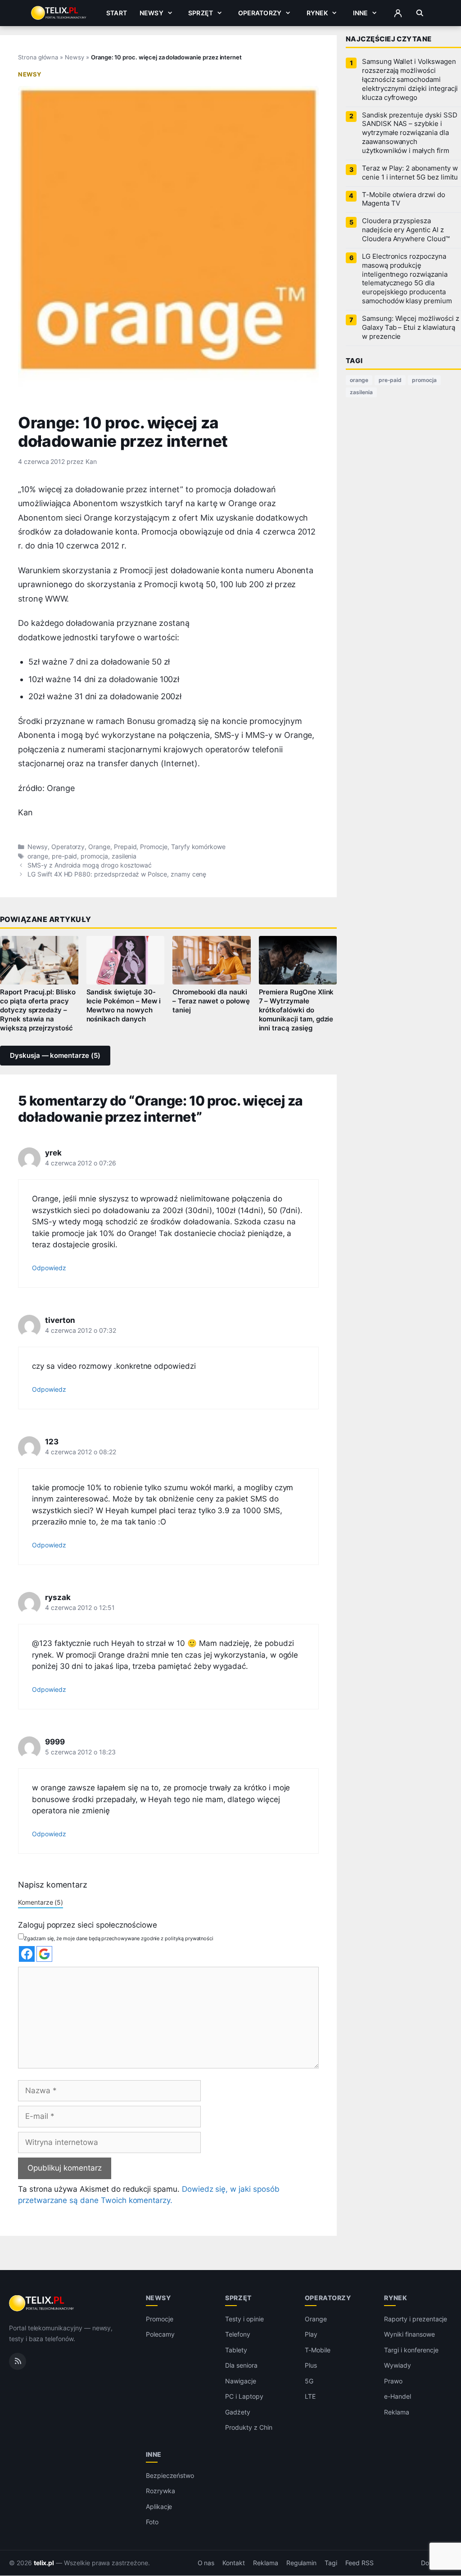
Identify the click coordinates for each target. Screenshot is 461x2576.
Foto (152, 2522)
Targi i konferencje (411, 2350)
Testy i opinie (244, 2319)
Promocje (154, 847)
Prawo (393, 2381)
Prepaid (125, 847)
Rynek (317, 13)
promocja (94, 856)
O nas (206, 2563)
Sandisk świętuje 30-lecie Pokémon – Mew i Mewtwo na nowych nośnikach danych (124, 1006)
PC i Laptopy (244, 2397)
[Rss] (18, 2361)
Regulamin (302, 2563)
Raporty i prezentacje (416, 2319)
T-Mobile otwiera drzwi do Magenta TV (404, 199)
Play (311, 2335)
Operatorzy (260, 13)
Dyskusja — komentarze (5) (55, 1056)
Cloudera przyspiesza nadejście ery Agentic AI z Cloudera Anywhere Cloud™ (406, 230)
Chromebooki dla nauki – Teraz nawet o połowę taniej (211, 1001)
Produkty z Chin (249, 2428)
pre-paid (65, 856)
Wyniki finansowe (409, 2335)
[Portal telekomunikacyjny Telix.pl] (42, 2303)
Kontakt (234, 2563)
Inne (361, 13)
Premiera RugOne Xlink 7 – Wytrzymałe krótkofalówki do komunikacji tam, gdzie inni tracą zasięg (296, 1010)
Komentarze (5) (41, 1902)
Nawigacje (241, 2381)
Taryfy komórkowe (198, 847)
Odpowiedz (49, 1268)
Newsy (151, 13)
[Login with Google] (44, 1954)
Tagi (331, 2563)
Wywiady (398, 2366)
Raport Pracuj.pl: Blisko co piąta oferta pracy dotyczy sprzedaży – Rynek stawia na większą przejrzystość (38, 1010)
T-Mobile (318, 2350)
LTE (310, 2397)
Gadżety (238, 2412)
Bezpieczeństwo (170, 2475)
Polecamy (160, 2335)
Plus (311, 2366)
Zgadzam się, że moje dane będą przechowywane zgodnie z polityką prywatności (119, 1938)
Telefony (238, 2335)
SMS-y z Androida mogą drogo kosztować (90, 865)
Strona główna (38, 57)
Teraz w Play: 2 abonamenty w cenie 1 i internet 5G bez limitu (410, 173)
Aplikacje (159, 2506)
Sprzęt (201, 13)
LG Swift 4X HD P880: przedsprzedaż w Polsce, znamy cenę (117, 874)
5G (309, 2381)
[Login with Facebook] (27, 1954)
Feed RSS (359, 2563)
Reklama (397, 2412)
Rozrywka (160, 2491)
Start (117, 13)
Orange (99, 847)
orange (38, 856)
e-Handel (398, 2397)
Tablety (236, 2350)
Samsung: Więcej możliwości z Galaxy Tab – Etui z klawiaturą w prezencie (411, 328)
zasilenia (124, 856)
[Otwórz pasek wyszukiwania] (420, 13)
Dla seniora (241, 2366)
